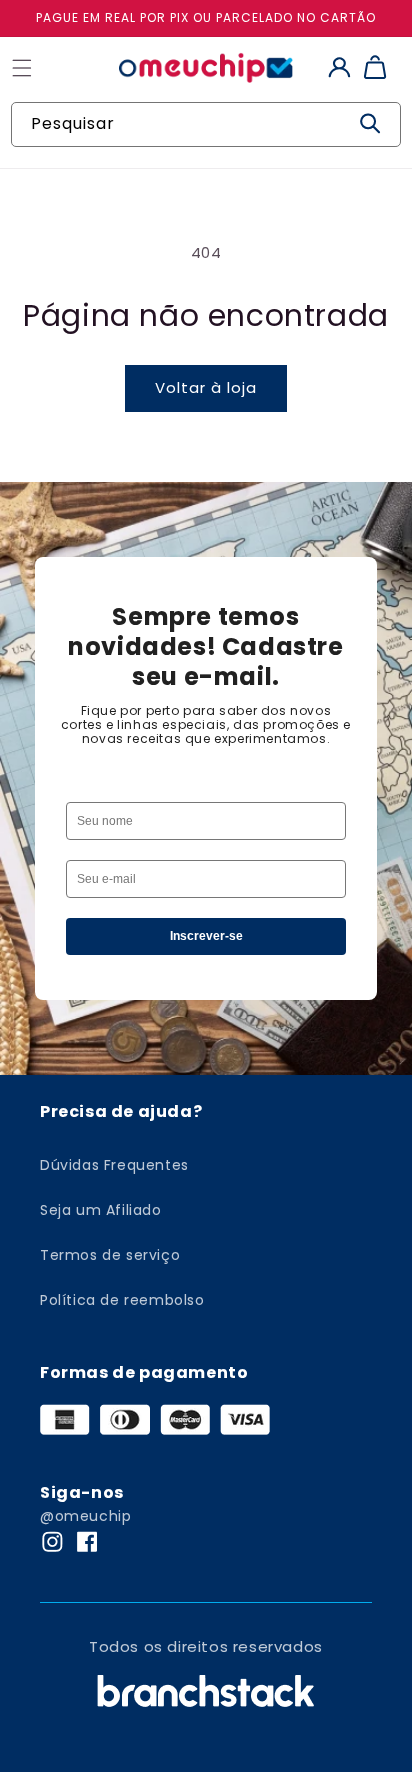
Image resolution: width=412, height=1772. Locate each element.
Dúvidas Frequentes (114, 1165)
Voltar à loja (206, 387)
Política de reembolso (122, 1300)
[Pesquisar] (370, 124)
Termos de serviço (110, 1255)
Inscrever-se (206, 936)
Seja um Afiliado (101, 1210)
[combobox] (206, 124)
